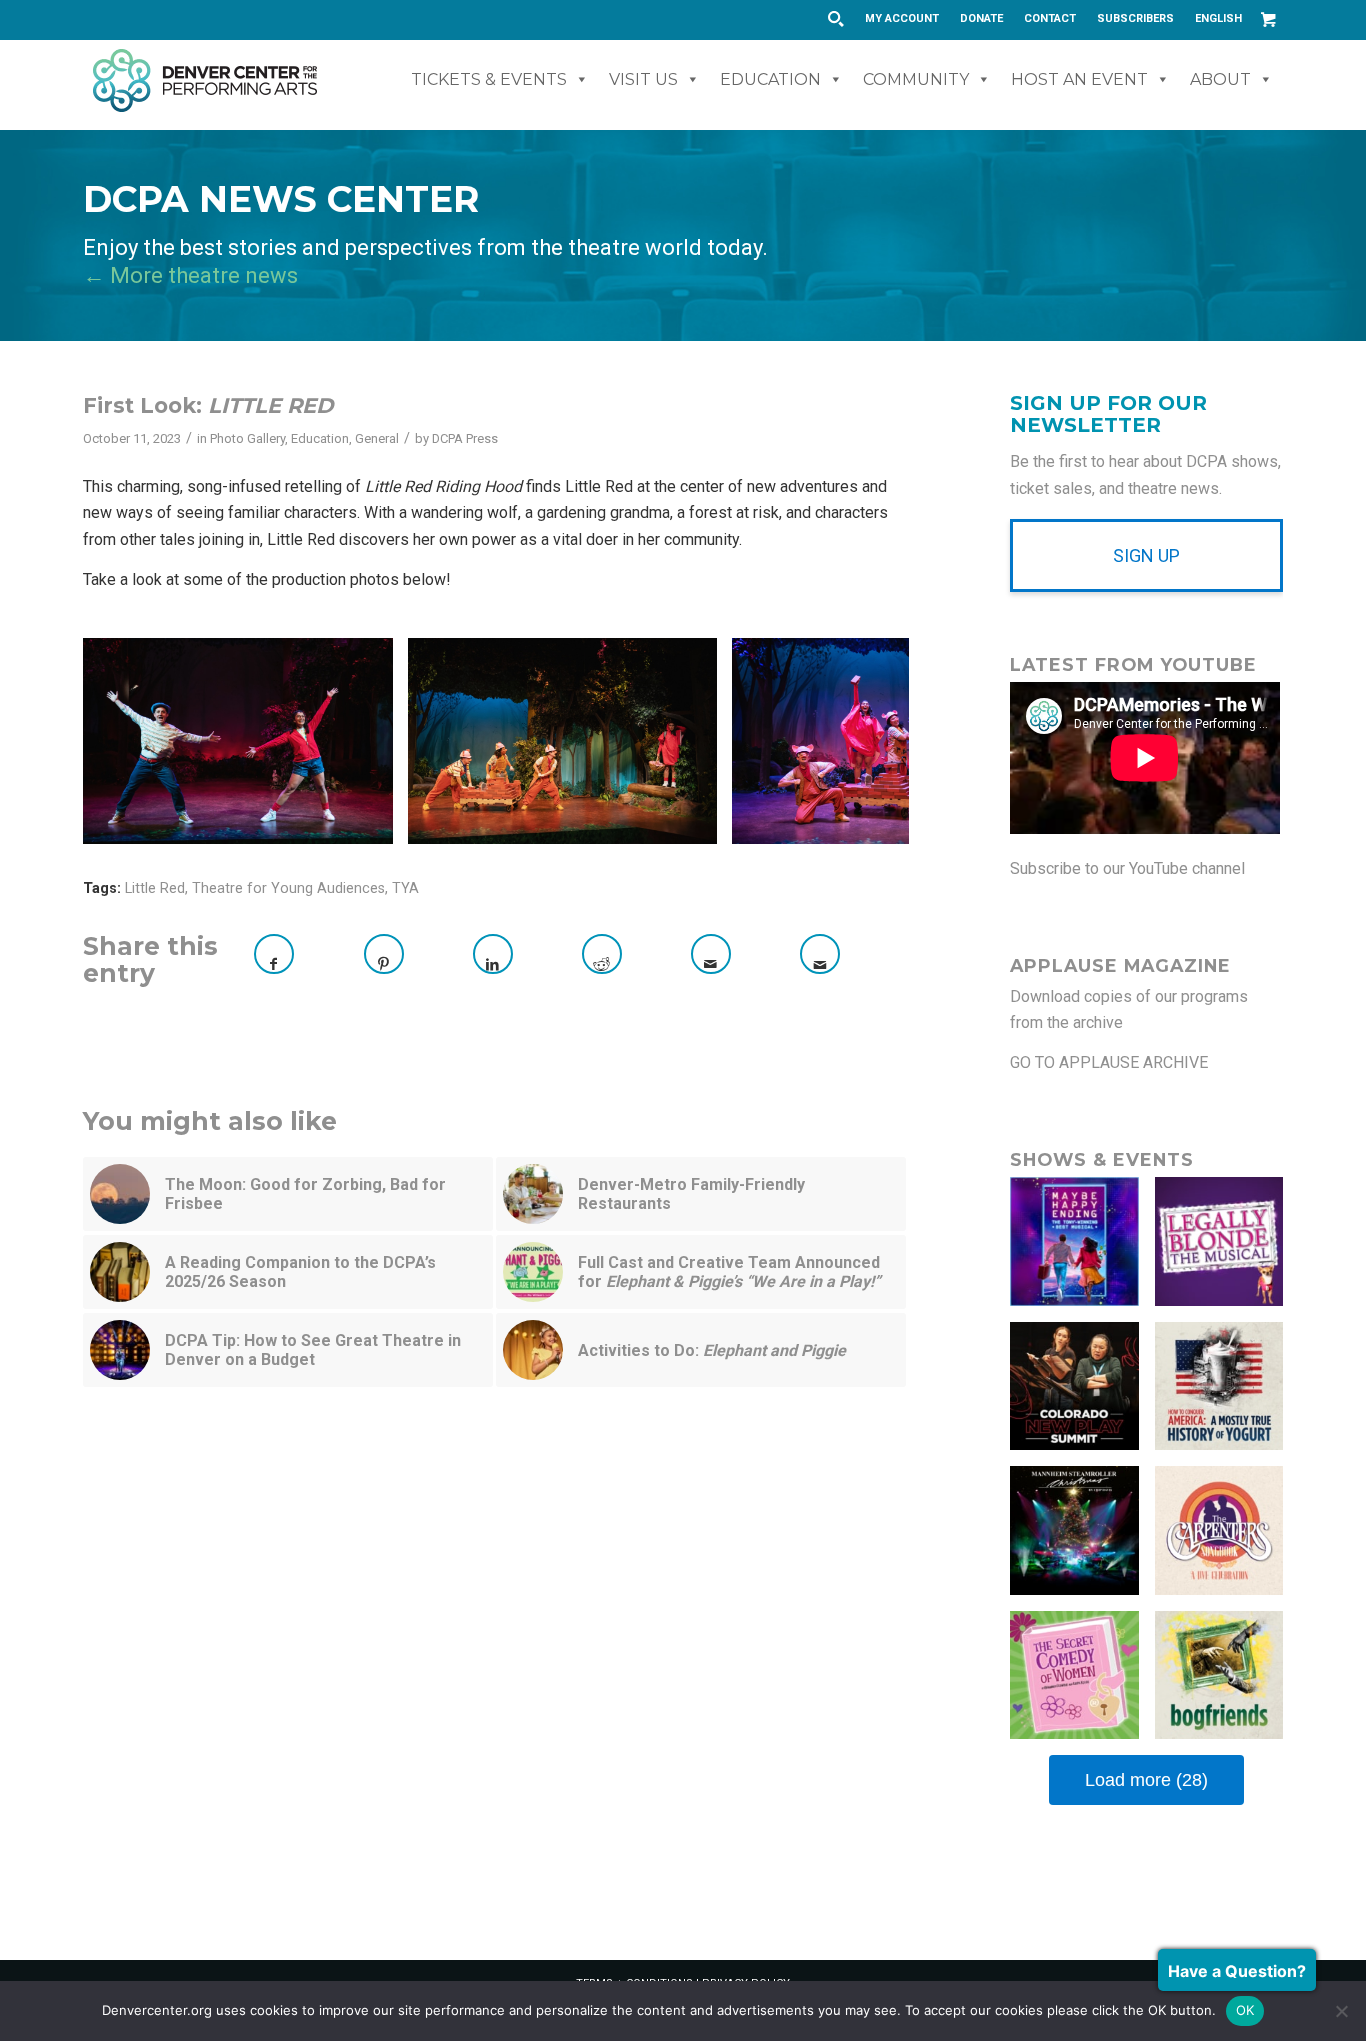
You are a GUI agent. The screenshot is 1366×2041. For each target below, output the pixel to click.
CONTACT (1050, 18)
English (1218, 18)
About (1220, 79)
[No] (1341, 2011)
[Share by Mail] (711, 954)
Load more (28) (1146, 1780)
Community (916, 79)
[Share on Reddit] (602, 954)
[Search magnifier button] (835, 19)
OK (1245, 2010)
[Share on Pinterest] (384, 954)
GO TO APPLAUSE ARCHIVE (1109, 1062)
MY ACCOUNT (902, 18)
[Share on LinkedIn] (493, 954)
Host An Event (1079, 79)
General (377, 438)
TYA (405, 888)
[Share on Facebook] (274, 954)
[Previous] (128, 741)
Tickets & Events (489, 79)
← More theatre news (190, 275)
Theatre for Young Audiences (288, 888)
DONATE (981, 18)
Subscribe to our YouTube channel (1127, 868)
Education (770, 79)
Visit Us (643, 79)
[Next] (864, 741)
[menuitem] (902, 19)
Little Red (155, 888)
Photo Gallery (247, 438)
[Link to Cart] (1268, 19)
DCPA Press (465, 438)
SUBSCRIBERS (1135, 18)
